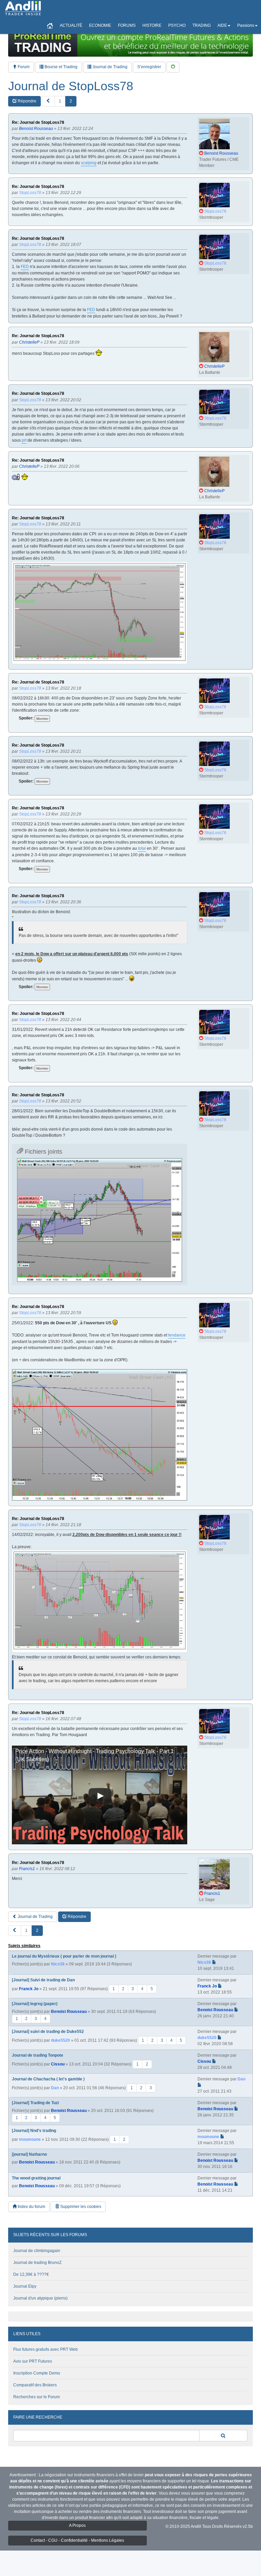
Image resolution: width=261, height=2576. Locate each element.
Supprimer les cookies (80, 2207)
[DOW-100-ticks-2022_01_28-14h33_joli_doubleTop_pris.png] (100, 1220)
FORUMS (127, 25)
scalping (89, 163)
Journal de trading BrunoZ (37, 2263)
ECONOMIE (100, 25)
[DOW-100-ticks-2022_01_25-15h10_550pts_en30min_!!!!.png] (100, 1435)
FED (25, 267)
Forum (23, 67)
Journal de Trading (109, 67)
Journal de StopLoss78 (71, 86)
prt (24, 440)
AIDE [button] (222, 25)
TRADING (202, 25)
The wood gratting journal (36, 2178)
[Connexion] (173, 67)
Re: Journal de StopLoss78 (38, 123)
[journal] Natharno (29, 2154)
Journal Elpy (25, 2286)
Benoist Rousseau (69, 2012)
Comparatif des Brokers (35, 2385)
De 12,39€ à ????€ (31, 2274)
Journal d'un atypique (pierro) (40, 2298)
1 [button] (60, 101)
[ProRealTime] (130, 42)
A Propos (77, 2525)
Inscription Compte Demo (37, 2373)
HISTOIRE (152, 25)
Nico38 (58, 1964)
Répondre (27, 101)
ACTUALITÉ (71, 25)
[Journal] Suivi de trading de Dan (43, 1980)
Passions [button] (246, 25)
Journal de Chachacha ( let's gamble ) (48, 2079)
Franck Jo (29, 1989)
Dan (55, 2088)
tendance (177, 1335)
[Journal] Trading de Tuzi (35, 2103)
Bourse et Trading (60, 67)
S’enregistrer (149, 67)
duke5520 (60, 2040)
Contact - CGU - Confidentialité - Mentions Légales (77, 2540)
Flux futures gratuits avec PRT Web (46, 2349)
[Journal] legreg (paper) (35, 2004)
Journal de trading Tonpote (38, 2055)
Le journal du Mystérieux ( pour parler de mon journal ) (64, 1956)
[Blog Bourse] (23, 8)
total (142, 848)
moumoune (30, 2139)
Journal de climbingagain (37, 2251)
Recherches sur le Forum (37, 2397)
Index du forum (31, 2207)
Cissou (58, 2064)
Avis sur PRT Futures (33, 2361)
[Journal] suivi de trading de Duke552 (48, 2032)
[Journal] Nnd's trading (34, 2131)
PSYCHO (177, 25)
